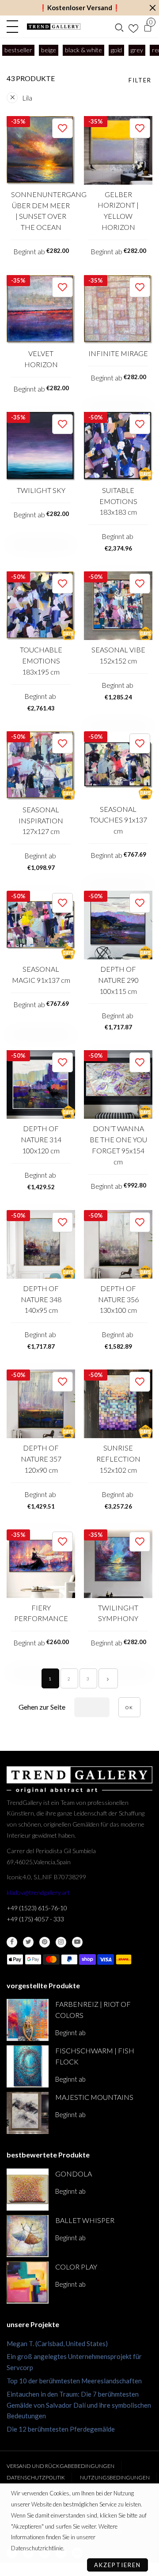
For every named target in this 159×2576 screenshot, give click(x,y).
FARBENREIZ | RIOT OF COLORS (93, 2010)
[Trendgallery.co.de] (54, 27)
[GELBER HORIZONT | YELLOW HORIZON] (118, 150)
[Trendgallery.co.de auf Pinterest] (45, 1942)
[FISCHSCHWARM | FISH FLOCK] (28, 2066)
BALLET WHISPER (85, 2220)
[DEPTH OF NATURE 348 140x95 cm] (41, 1244)
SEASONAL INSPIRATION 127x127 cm (41, 821)
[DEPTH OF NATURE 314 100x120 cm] (41, 1084)
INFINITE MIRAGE (118, 353)
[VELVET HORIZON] (41, 309)
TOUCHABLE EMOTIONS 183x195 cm (41, 661)
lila (27, 98)
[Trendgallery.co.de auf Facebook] (12, 1942)
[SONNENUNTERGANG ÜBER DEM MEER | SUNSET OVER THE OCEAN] (41, 150)
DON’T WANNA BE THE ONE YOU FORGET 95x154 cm (118, 1145)
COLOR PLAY (76, 2267)
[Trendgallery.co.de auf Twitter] (28, 1942)
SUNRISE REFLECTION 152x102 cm (118, 1459)
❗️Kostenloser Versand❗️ (80, 8)
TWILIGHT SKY (41, 490)
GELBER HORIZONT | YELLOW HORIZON (118, 211)
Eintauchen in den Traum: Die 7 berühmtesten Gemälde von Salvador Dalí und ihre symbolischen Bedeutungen (79, 2405)
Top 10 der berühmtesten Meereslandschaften (74, 2381)
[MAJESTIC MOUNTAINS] (28, 2113)
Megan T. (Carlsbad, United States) (57, 2343)
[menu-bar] (15, 27)
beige (49, 50)
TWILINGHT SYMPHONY (118, 1613)
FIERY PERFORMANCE (41, 1613)
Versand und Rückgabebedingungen (61, 2466)
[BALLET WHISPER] (28, 2236)
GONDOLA (74, 2174)
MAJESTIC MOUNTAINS (94, 2097)
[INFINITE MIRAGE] (118, 309)
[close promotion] (152, 8)
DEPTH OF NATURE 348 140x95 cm (41, 1299)
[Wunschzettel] (133, 27)
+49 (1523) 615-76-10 (37, 1908)
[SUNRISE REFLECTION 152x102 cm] (118, 1404)
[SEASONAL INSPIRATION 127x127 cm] (41, 766)
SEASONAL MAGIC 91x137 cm (41, 974)
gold (116, 50)
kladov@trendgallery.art (38, 1892)
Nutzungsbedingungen (115, 2477)
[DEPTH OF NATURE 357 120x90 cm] (41, 1404)
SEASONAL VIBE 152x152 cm (118, 655)
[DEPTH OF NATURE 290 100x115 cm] (118, 925)
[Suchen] (119, 27)
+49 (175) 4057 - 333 (35, 1919)
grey (137, 50)
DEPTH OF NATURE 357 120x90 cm (41, 1459)
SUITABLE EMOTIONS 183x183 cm (118, 501)
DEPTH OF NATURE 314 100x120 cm (41, 1139)
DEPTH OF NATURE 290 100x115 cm (118, 980)
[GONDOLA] (28, 2190)
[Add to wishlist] (62, 128)
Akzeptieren (117, 2565)
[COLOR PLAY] (28, 2283)
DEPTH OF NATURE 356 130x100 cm (118, 1299)
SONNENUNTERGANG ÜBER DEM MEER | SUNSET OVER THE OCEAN (41, 211)
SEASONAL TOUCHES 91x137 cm (118, 820)
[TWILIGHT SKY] (41, 446)
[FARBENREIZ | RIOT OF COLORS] (28, 2020)
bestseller (18, 50)
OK (129, 1707)
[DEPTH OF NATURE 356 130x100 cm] (118, 1244)
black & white (83, 50)
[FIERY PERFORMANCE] (41, 1564)
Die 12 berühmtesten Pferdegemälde (61, 2429)
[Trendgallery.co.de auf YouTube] (77, 1942)
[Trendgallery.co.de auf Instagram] (61, 1942)
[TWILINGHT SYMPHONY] (118, 1564)
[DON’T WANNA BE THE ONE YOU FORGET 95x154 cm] (118, 1084)
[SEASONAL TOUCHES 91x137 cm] (118, 765)
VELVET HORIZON (41, 359)
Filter (140, 80)
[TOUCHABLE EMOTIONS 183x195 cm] (41, 606)
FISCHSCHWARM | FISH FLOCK (95, 2056)
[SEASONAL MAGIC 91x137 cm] (41, 925)
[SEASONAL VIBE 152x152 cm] (118, 606)
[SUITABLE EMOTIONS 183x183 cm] (118, 446)
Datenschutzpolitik (36, 2477)
